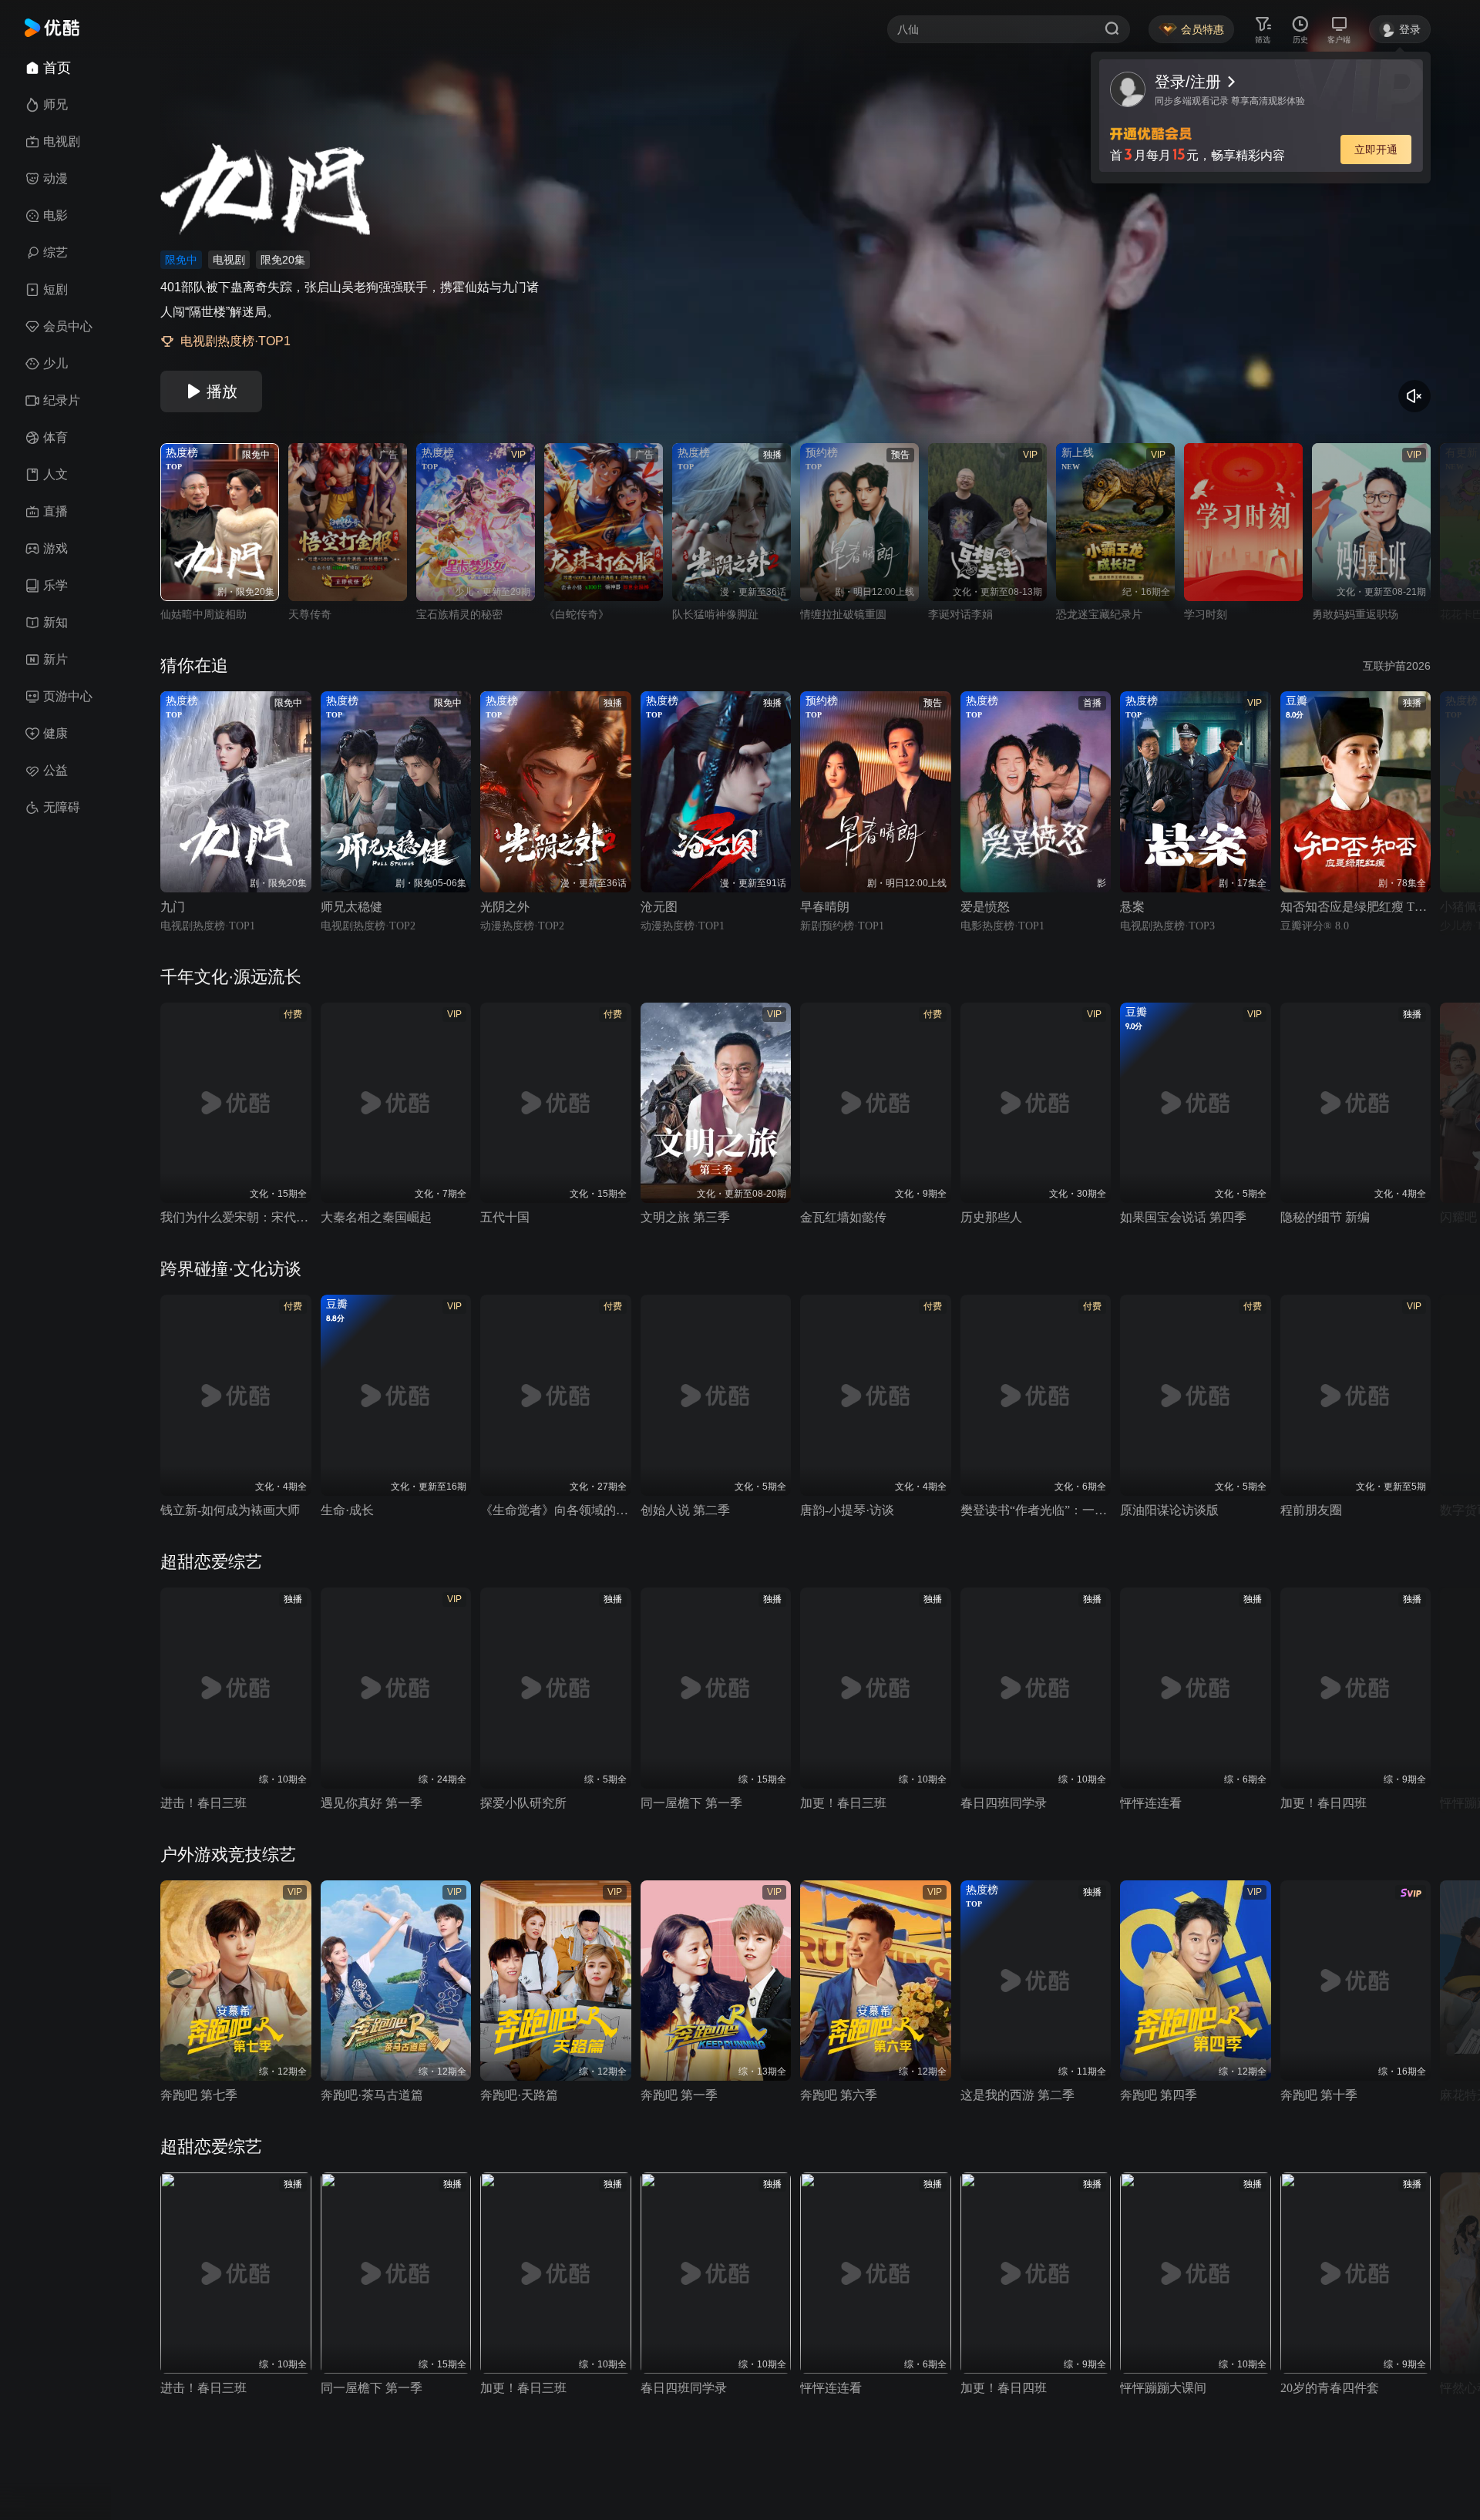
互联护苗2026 (1397, 666)
